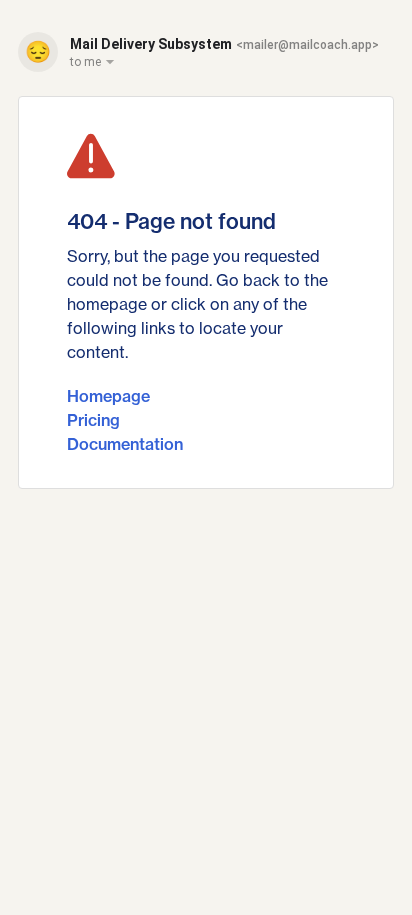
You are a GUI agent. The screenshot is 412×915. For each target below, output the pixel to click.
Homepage (108, 396)
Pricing (93, 420)
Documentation (125, 444)
